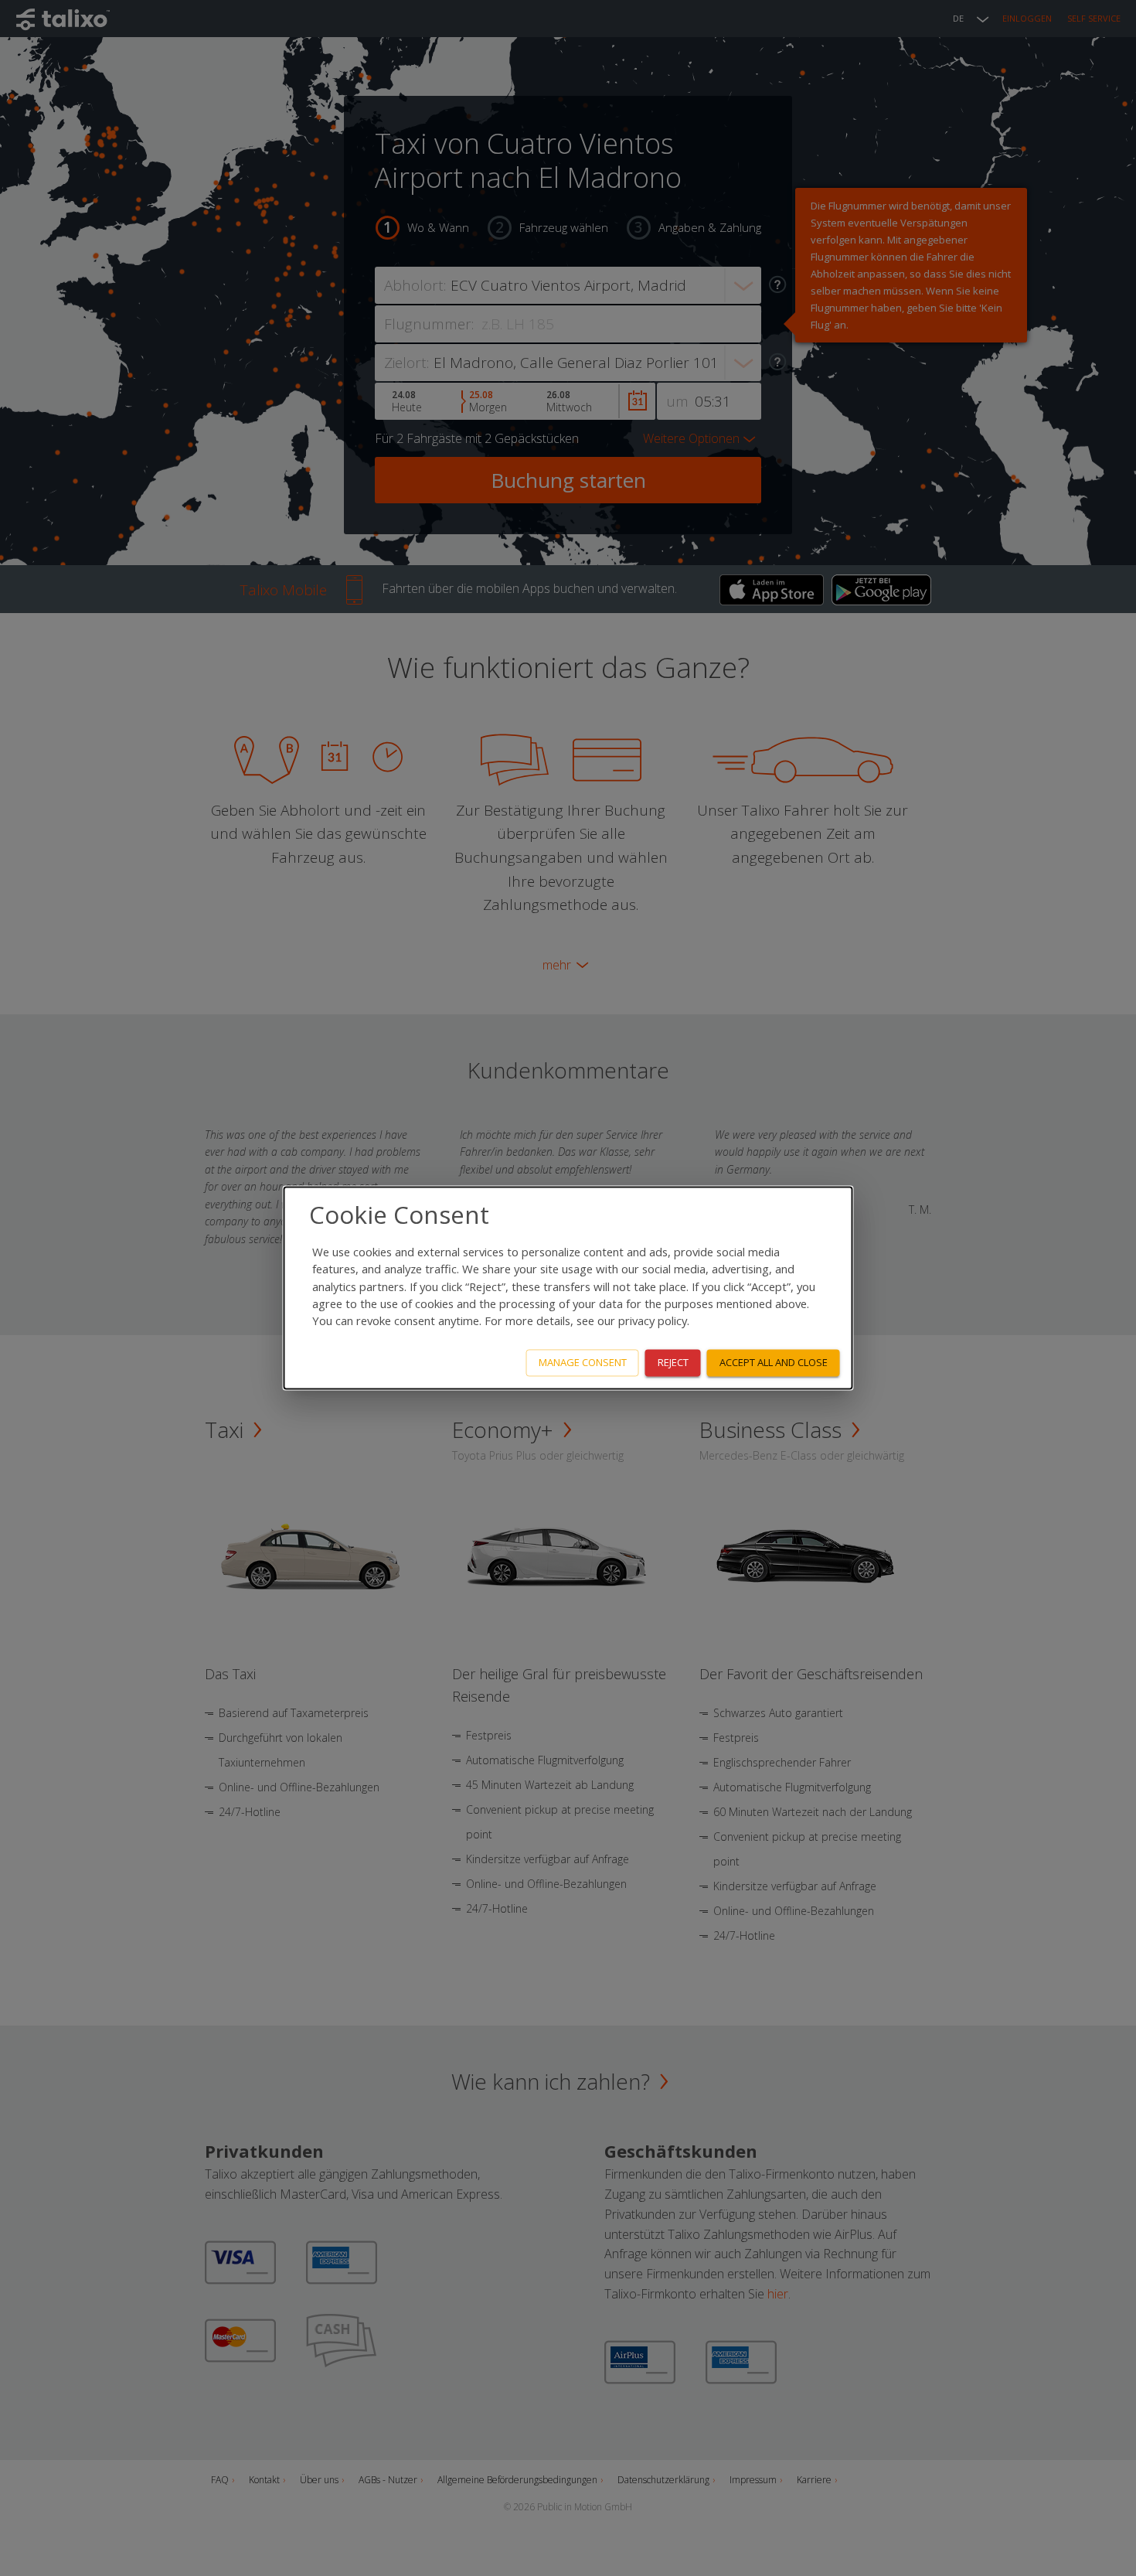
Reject (673, 1363)
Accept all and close (774, 1363)
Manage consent (583, 1363)
